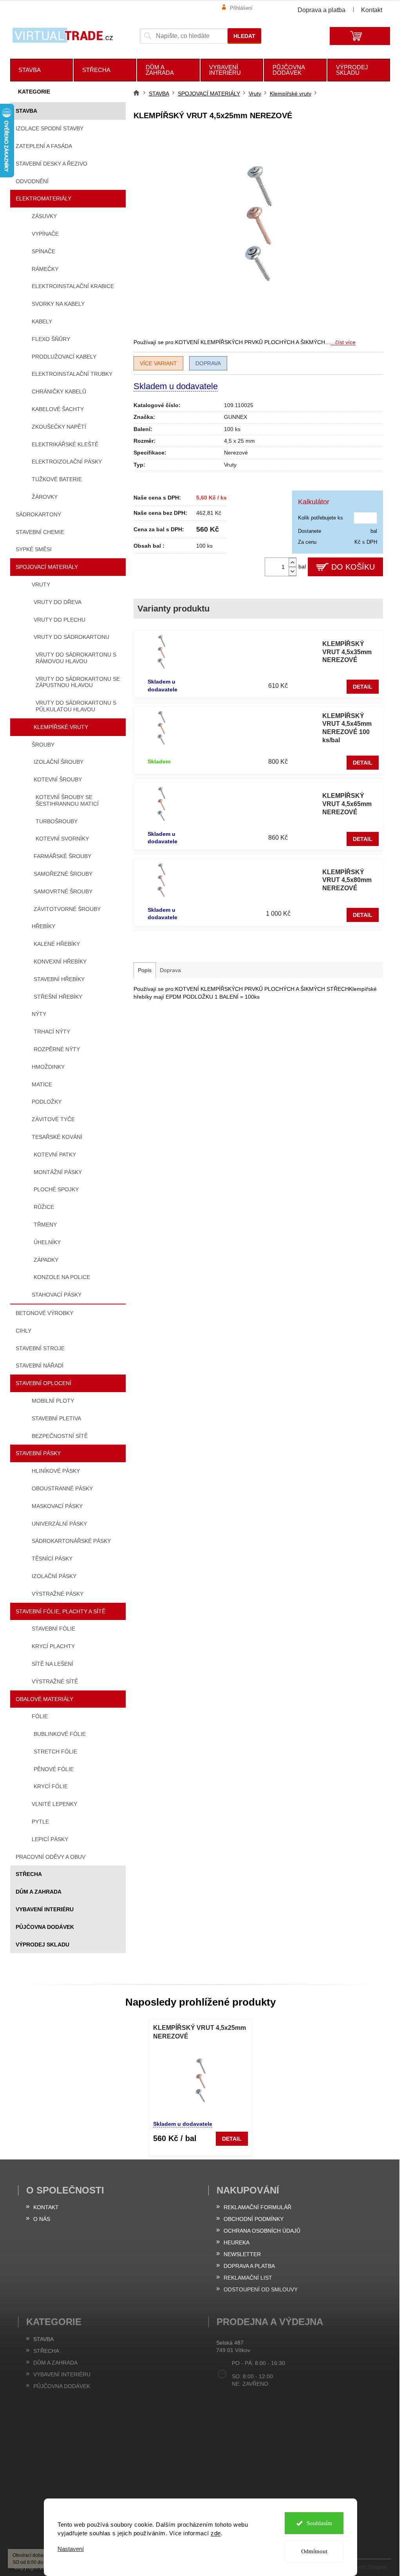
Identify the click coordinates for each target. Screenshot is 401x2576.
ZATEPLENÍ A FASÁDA (44, 146)
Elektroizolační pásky (67, 462)
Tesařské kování (57, 1137)
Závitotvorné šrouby (67, 909)
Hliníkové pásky (56, 1471)
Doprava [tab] (170, 970)
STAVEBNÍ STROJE (40, 1348)
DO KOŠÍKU (353, 567)
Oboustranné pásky (62, 1488)
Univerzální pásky (59, 1524)
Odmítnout (311, 2551)
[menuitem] (42, 70)
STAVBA (26, 111)
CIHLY (23, 1331)
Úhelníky (47, 1242)
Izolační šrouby (59, 762)
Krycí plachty (53, 1646)
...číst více (343, 342)
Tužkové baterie (57, 479)
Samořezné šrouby (63, 874)
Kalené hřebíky (57, 944)
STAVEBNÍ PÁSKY (38, 1453)
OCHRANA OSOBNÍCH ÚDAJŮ (262, 2231)
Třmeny (45, 1225)
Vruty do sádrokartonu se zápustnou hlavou (78, 682)
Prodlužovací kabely (64, 357)
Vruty (41, 584)
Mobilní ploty (53, 1401)
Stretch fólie (55, 1752)
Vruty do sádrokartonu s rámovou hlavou (76, 658)
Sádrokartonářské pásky (71, 1541)
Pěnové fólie (54, 1769)
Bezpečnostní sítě (60, 1436)
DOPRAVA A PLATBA (249, 2266)
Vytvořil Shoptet (368, 2567)
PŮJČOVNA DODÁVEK (45, 1927)
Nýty (39, 1014)
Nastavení (68, 2549)
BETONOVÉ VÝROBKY (44, 1313)
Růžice (44, 1207)
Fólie (40, 1716)
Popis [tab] (145, 970)
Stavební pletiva (56, 1418)
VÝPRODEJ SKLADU (42, 1945)
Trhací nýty (52, 1032)
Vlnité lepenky (54, 1804)
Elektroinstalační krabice (73, 286)
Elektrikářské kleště (65, 444)
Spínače (43, 251)
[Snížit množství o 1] (293, 571)
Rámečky (45, 269)
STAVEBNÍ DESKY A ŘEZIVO (51, 164)
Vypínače (45, 234)
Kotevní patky (55, 1155)
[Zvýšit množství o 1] (293, 562)
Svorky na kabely (58, 304)
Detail (363, 687)
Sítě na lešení (52, 1664)
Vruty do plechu (60, 620)
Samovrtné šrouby (63, 891)
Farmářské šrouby (62, 856)
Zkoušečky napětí (59, 427)
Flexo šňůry (51, 339)
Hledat (244, 36)
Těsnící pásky (52, 1559)
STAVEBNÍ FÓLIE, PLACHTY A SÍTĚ (61, 1611)
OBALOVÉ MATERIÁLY (44, 1699)
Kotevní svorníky (62, 839)
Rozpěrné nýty (57, 1049)
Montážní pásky (58, 1172)
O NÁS (42, 2219)
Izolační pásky (54, 1576)
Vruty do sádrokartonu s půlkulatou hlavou (76, 706)
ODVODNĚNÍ (32, 181)
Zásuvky (44, 216)
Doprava (208, 363)
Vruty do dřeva (58, 602)
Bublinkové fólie (60, 1734)
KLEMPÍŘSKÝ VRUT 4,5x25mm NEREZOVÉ (200, 2032)
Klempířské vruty (61, 727)
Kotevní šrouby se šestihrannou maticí (67, 800)
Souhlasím (316, 2523)
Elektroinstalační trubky (72, 374)
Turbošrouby (57, 821)
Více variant (158, 363)
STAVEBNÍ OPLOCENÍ (43, 1383)
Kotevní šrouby (58, 779)
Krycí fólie (51, 1786)
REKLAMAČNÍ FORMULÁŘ (257, 2207)
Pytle (40, 1822)
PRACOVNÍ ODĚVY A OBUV (51, 1857)
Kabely (42, 321)
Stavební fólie (53, 1629)
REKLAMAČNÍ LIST (248, 2278)
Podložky (47, 1102)
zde (213, 2533)
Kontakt (372, 10)
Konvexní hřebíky (60, 961)
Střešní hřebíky (58, 997)
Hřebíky (43, 926)
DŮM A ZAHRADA (39, 1892)
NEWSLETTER (242, 2254)
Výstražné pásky (58, 1594)
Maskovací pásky (57, 1506)
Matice (42, 1084)
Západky (46, 1260)
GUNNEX (236, 417)
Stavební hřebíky (59, 979)
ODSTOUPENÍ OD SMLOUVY (261, 2289)
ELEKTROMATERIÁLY (43, 198)
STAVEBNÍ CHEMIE (40, 532)
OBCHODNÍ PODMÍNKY (254, 2219)
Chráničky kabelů (59, 391)
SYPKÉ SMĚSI (34, 549)
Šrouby (43, 745)
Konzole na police (62, 1277)
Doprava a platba (322, 10)
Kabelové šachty (58, 409)
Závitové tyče (53, 1119)
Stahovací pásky (57, 1295)
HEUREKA (237, 2242)
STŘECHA (29, 1874)
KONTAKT (46, 2207)
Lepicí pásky (50, 1839)
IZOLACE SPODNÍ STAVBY (50, 128)
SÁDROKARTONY (38, 514)
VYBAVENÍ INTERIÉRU (45, 1909)
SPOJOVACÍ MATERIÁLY (47, 567)
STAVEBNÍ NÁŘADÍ (40, 1366)
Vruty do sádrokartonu (71, 637)
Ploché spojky (56, 1189)
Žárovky (45, 497)
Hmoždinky (48, 1067)
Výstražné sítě (55, 1681)
